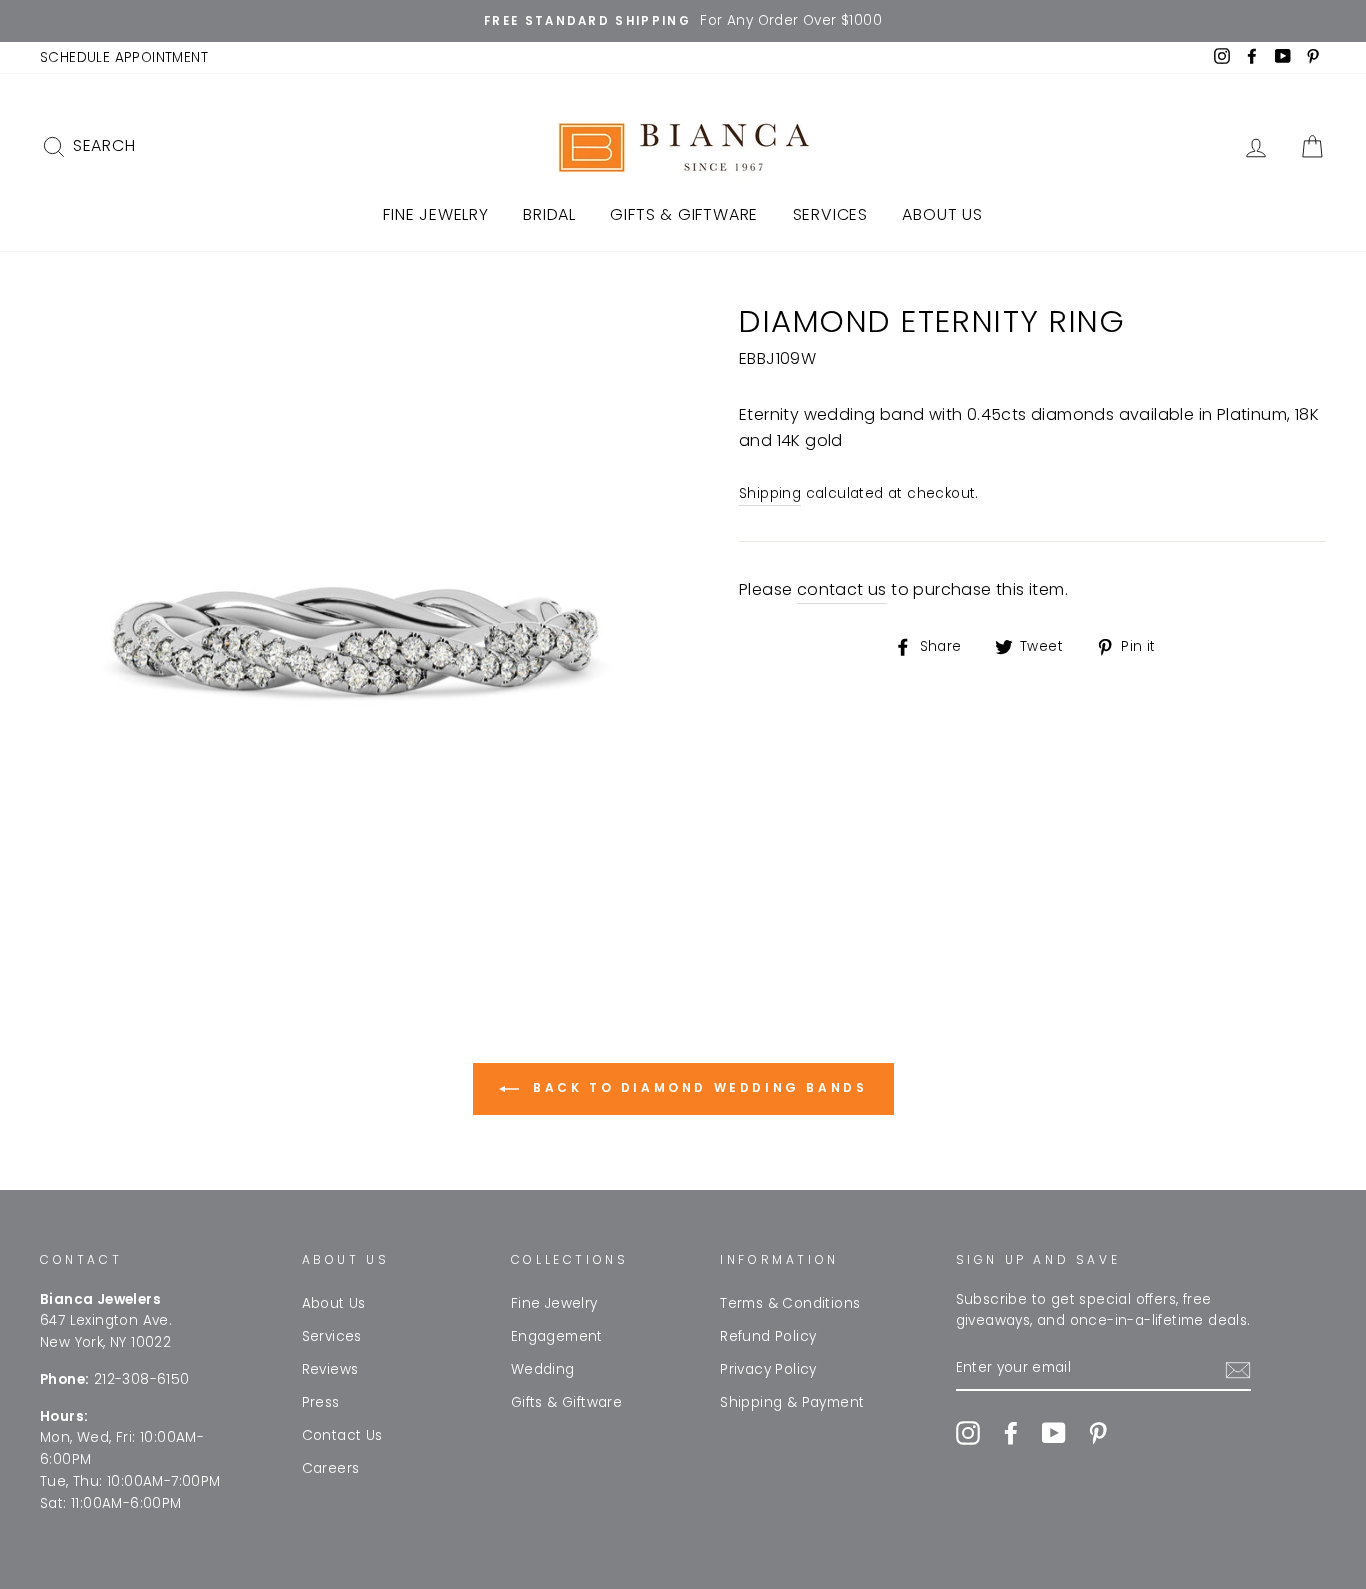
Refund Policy (768, 1336)
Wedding (543, 1369)
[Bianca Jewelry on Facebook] (1011, 1433)
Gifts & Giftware (684, 214)
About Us (942, 214)
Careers (331, 1468)
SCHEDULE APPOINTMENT (124, 57)
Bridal (549, 214)
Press (321, 1402)
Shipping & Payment (792, 1402)
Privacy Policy (768, 1369)
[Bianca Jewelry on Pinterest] (1098, 1433)
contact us (842, 589)
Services (830, 214)
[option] (683, 21)
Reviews (330, 1369)
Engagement (557, 1336)
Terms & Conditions (790, 1303)
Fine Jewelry (436, 214)
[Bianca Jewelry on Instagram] (968, 1433)
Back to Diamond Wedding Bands (697, 1087)
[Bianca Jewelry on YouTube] (1054, 1433)
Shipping (770, 493)
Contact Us (342, 1435)
